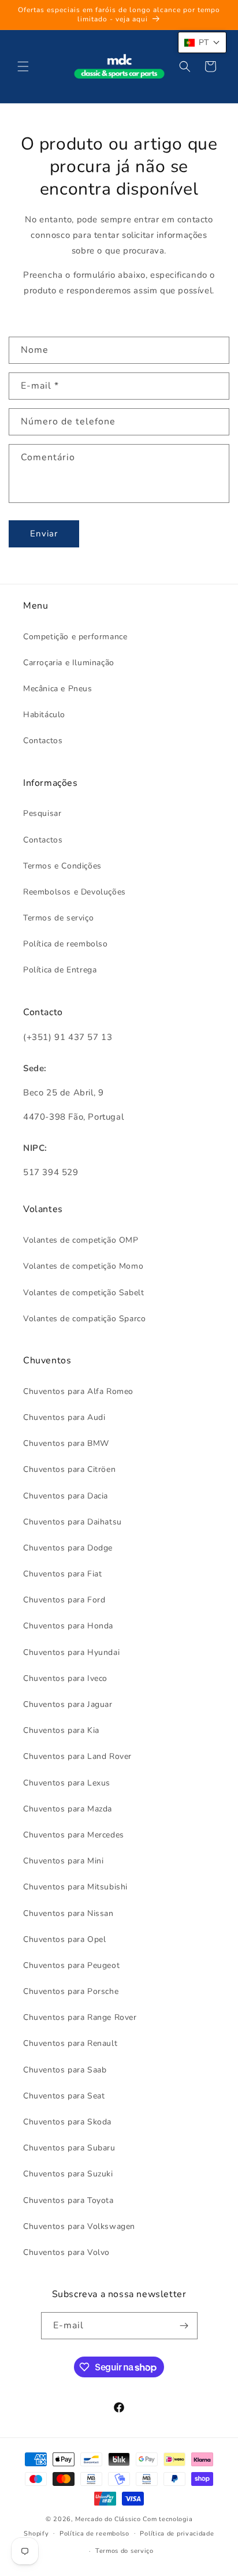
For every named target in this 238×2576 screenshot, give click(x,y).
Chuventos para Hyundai (71, 1652)
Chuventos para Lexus (67, 1783)
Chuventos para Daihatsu (72, 1522)
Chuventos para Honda (68, 1626)
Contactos (43, 741)
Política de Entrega (60, 970)
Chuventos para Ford (64, 1600)
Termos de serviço (58, 918)
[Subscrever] (184, 2326)
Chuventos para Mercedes (74, 1835)
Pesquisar (42, 813)
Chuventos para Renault (70, 2043)
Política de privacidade (177, 2534)
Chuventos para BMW (66, 1443)
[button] (23, 66)
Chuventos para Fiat (62, 1574)
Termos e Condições (62, 866)
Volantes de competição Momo (83, 1266)
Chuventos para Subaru (69, 2148)
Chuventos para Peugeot (71, 1965)
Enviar (44, 534)
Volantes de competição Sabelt (83, 1293)
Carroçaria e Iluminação (69, 663)
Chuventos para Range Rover (80, 2017)
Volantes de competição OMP (81, 1240)
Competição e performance (75, 637)
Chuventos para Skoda (67, 2122)
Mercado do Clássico (108, 2519)
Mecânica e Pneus (58, 689)
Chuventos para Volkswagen (79, 2226)
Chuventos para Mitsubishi (75, 1887)
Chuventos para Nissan (68, 1913)
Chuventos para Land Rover (77, 1756)
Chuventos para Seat (64, 2096)
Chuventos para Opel (64, 1939)
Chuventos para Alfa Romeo (78, 1391)
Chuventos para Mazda (68, 1809)
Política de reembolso (66, 944)
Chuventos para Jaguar (68, 1704)
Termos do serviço (124, 2551)
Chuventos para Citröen (69, 1469)
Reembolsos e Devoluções (75, 892)
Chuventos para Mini (63, 1861)
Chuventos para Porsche (71, 1991)
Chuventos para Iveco (65, 1678)
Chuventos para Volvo (66, 2252)
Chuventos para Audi (64, 1417)
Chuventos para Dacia (66, 1496)
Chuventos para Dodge (68, 1548)
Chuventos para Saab (65, 2070)
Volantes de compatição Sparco (84, 1319)
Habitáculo (44, 715)
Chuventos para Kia (61, 1730)
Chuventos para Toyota (68, 2200)
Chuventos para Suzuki (68, 2174)
